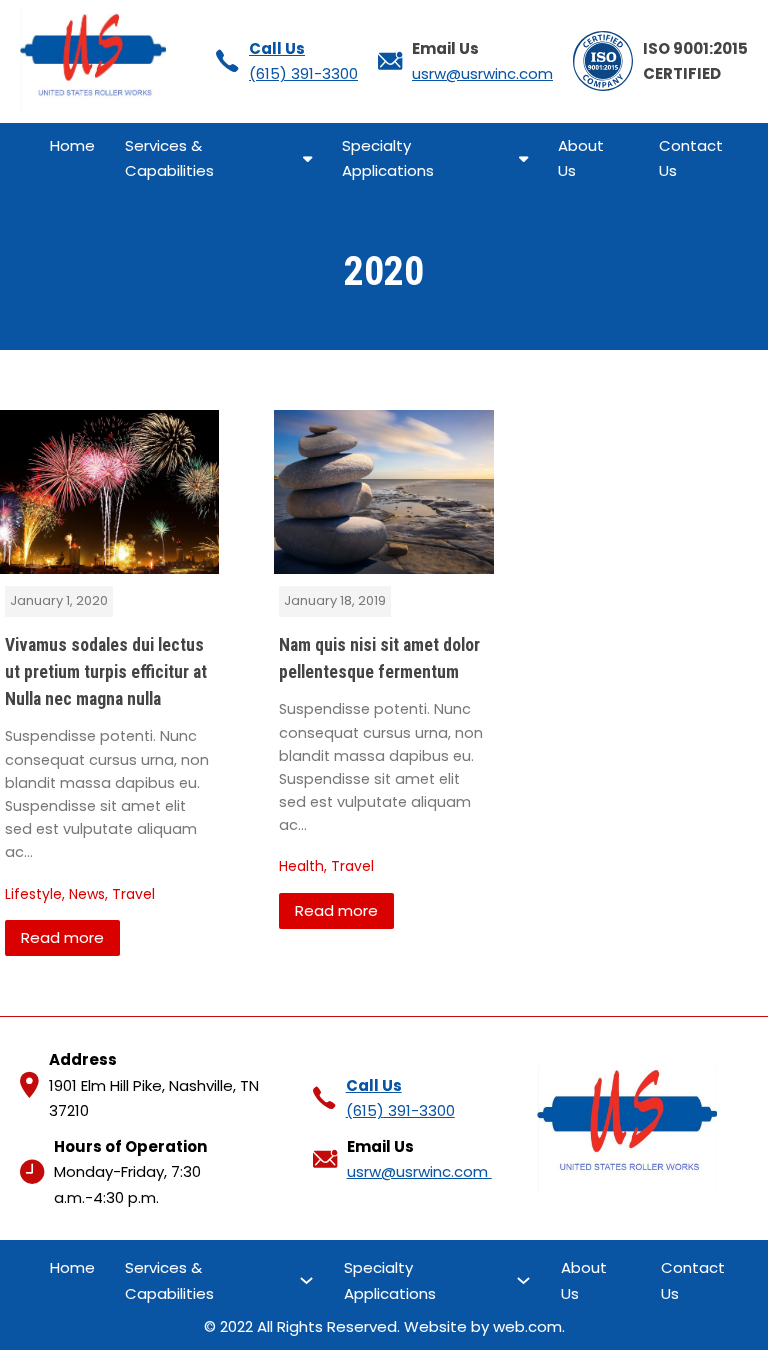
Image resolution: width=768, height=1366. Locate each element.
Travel (133, 894)
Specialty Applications (390, 158)
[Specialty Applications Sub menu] (523, 158)
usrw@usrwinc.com (482, 73)
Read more (62, 937)
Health (301, 866)
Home (72, 145)
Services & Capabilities (169, 158)
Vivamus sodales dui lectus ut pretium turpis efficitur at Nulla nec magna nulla (106, 672)
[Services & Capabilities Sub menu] (307, 158)
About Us (581, 158)
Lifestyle (33, 894)
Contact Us (691, 158)
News (87, 894)
